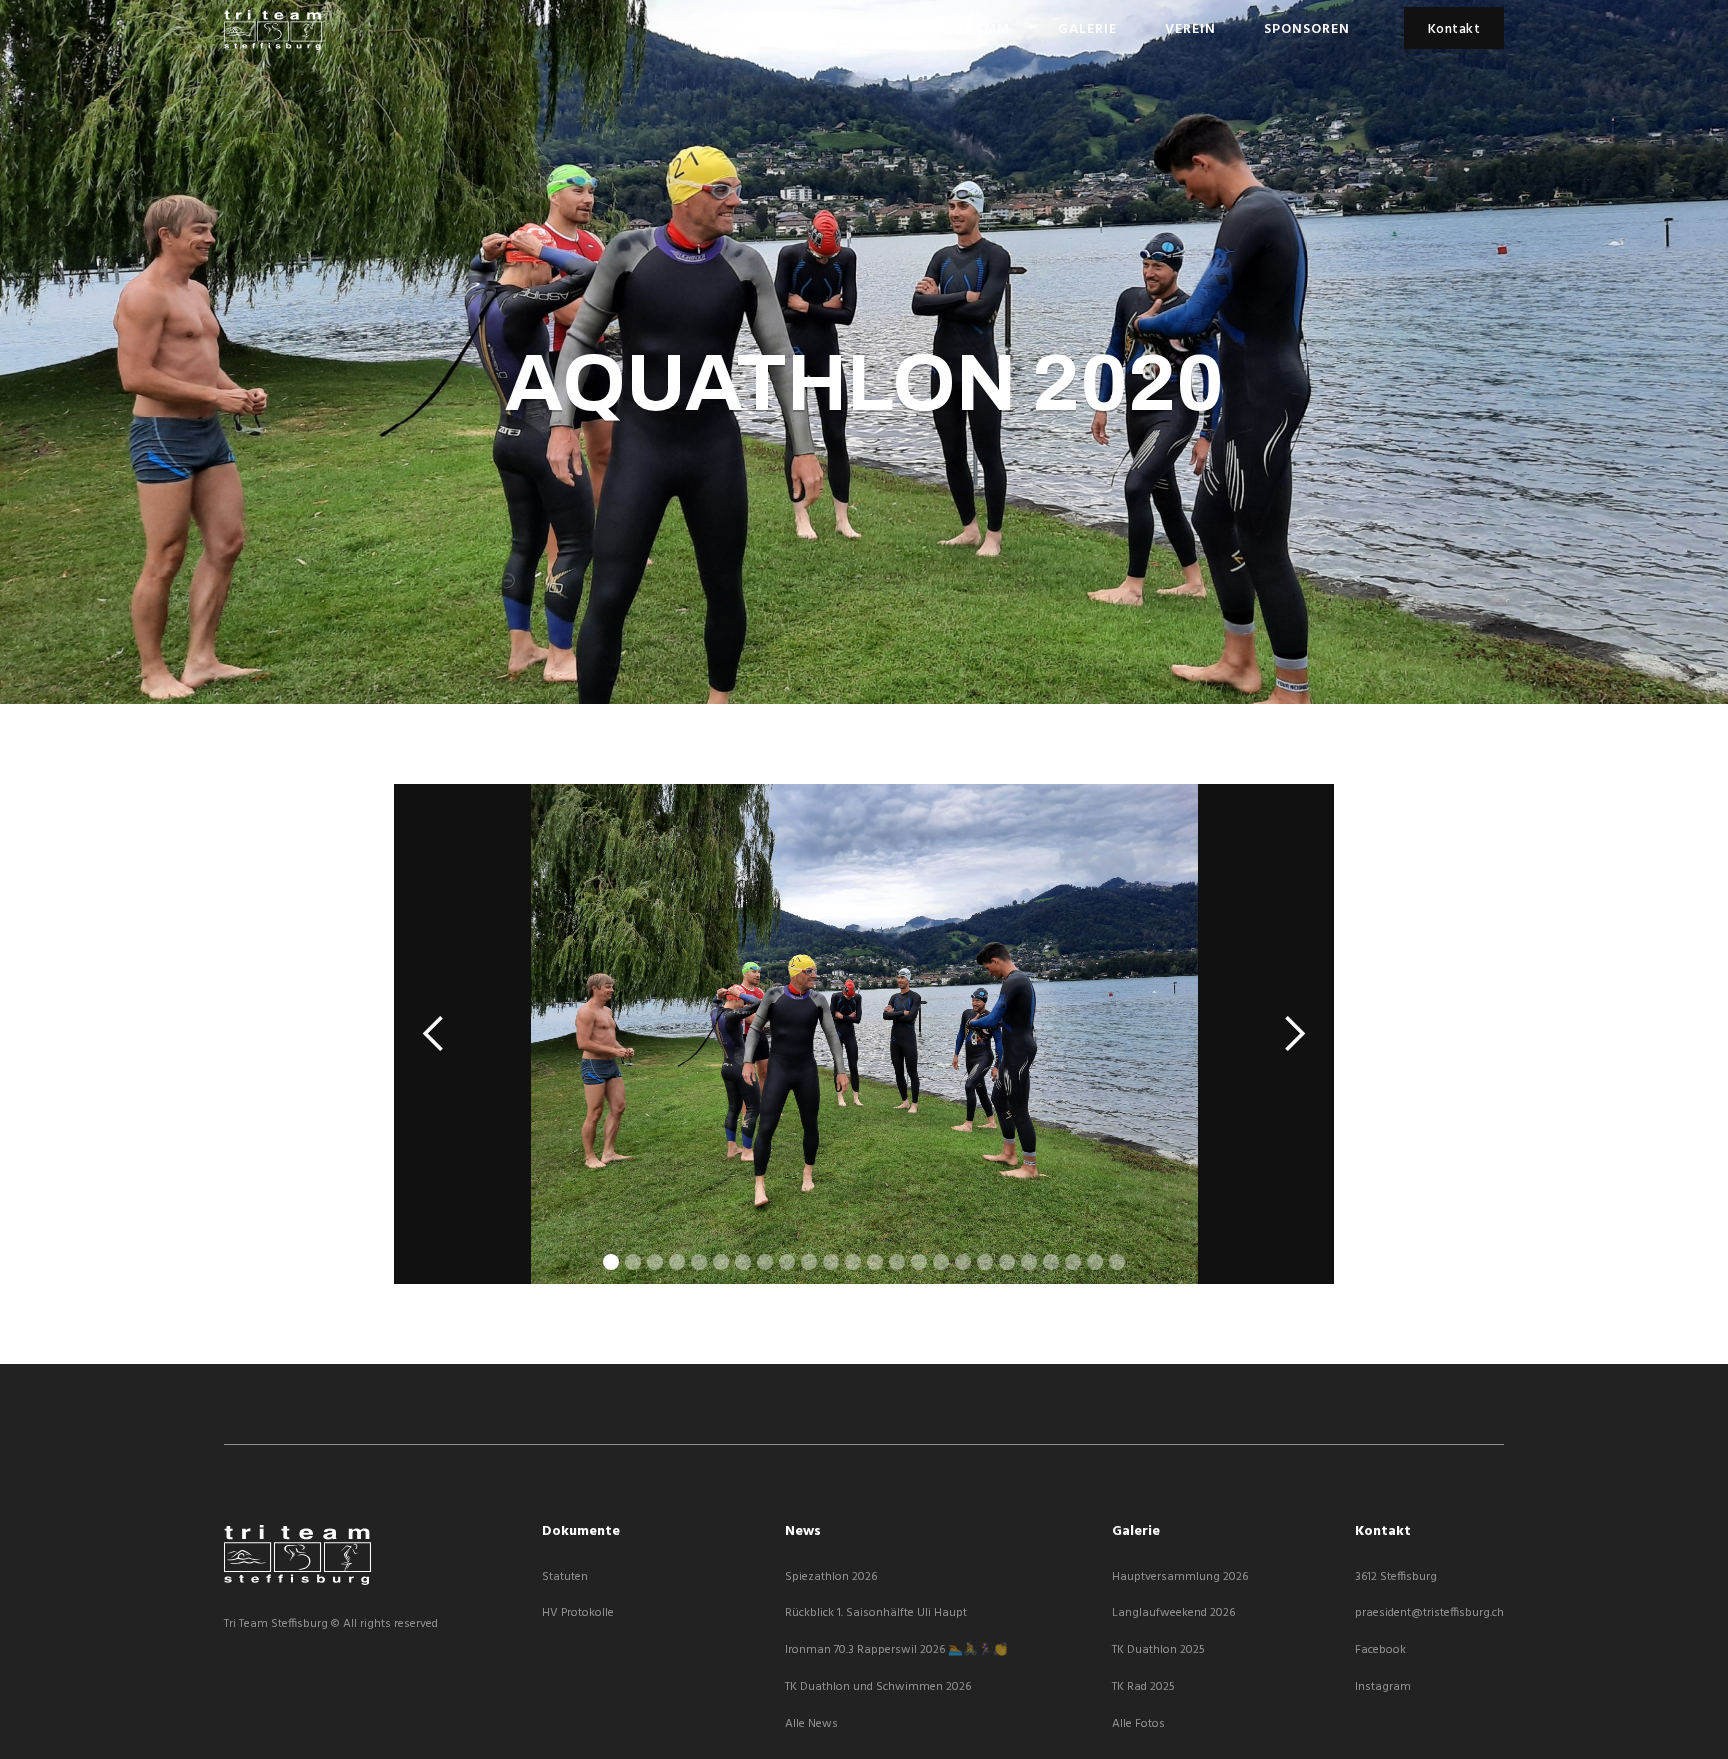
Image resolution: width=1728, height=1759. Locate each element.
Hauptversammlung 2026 (1180, 1577)
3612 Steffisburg (1396, 1577)
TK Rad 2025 (1143, 1687)
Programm (967, 29)
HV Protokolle (578, 1613)
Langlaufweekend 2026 (1173, 1613)
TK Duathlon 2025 (1158, 1650)
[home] (273, 30)
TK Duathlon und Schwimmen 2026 (878, 1687)
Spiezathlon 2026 (831, 1577)
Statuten (565, 1577)
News (856, 29)
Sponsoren (1307, 29)
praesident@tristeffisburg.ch (1429, 1613)
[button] (434, 1034)
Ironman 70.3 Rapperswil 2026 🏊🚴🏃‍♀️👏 (896, 1650)
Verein (1190, 29)
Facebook (1380, 1650)
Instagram (1383, 1687)
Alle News (811, 1724)
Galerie (1087, 29)
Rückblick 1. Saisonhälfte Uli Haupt (876, 1613)
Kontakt (1454, 29)
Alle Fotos (1138, 1724)
